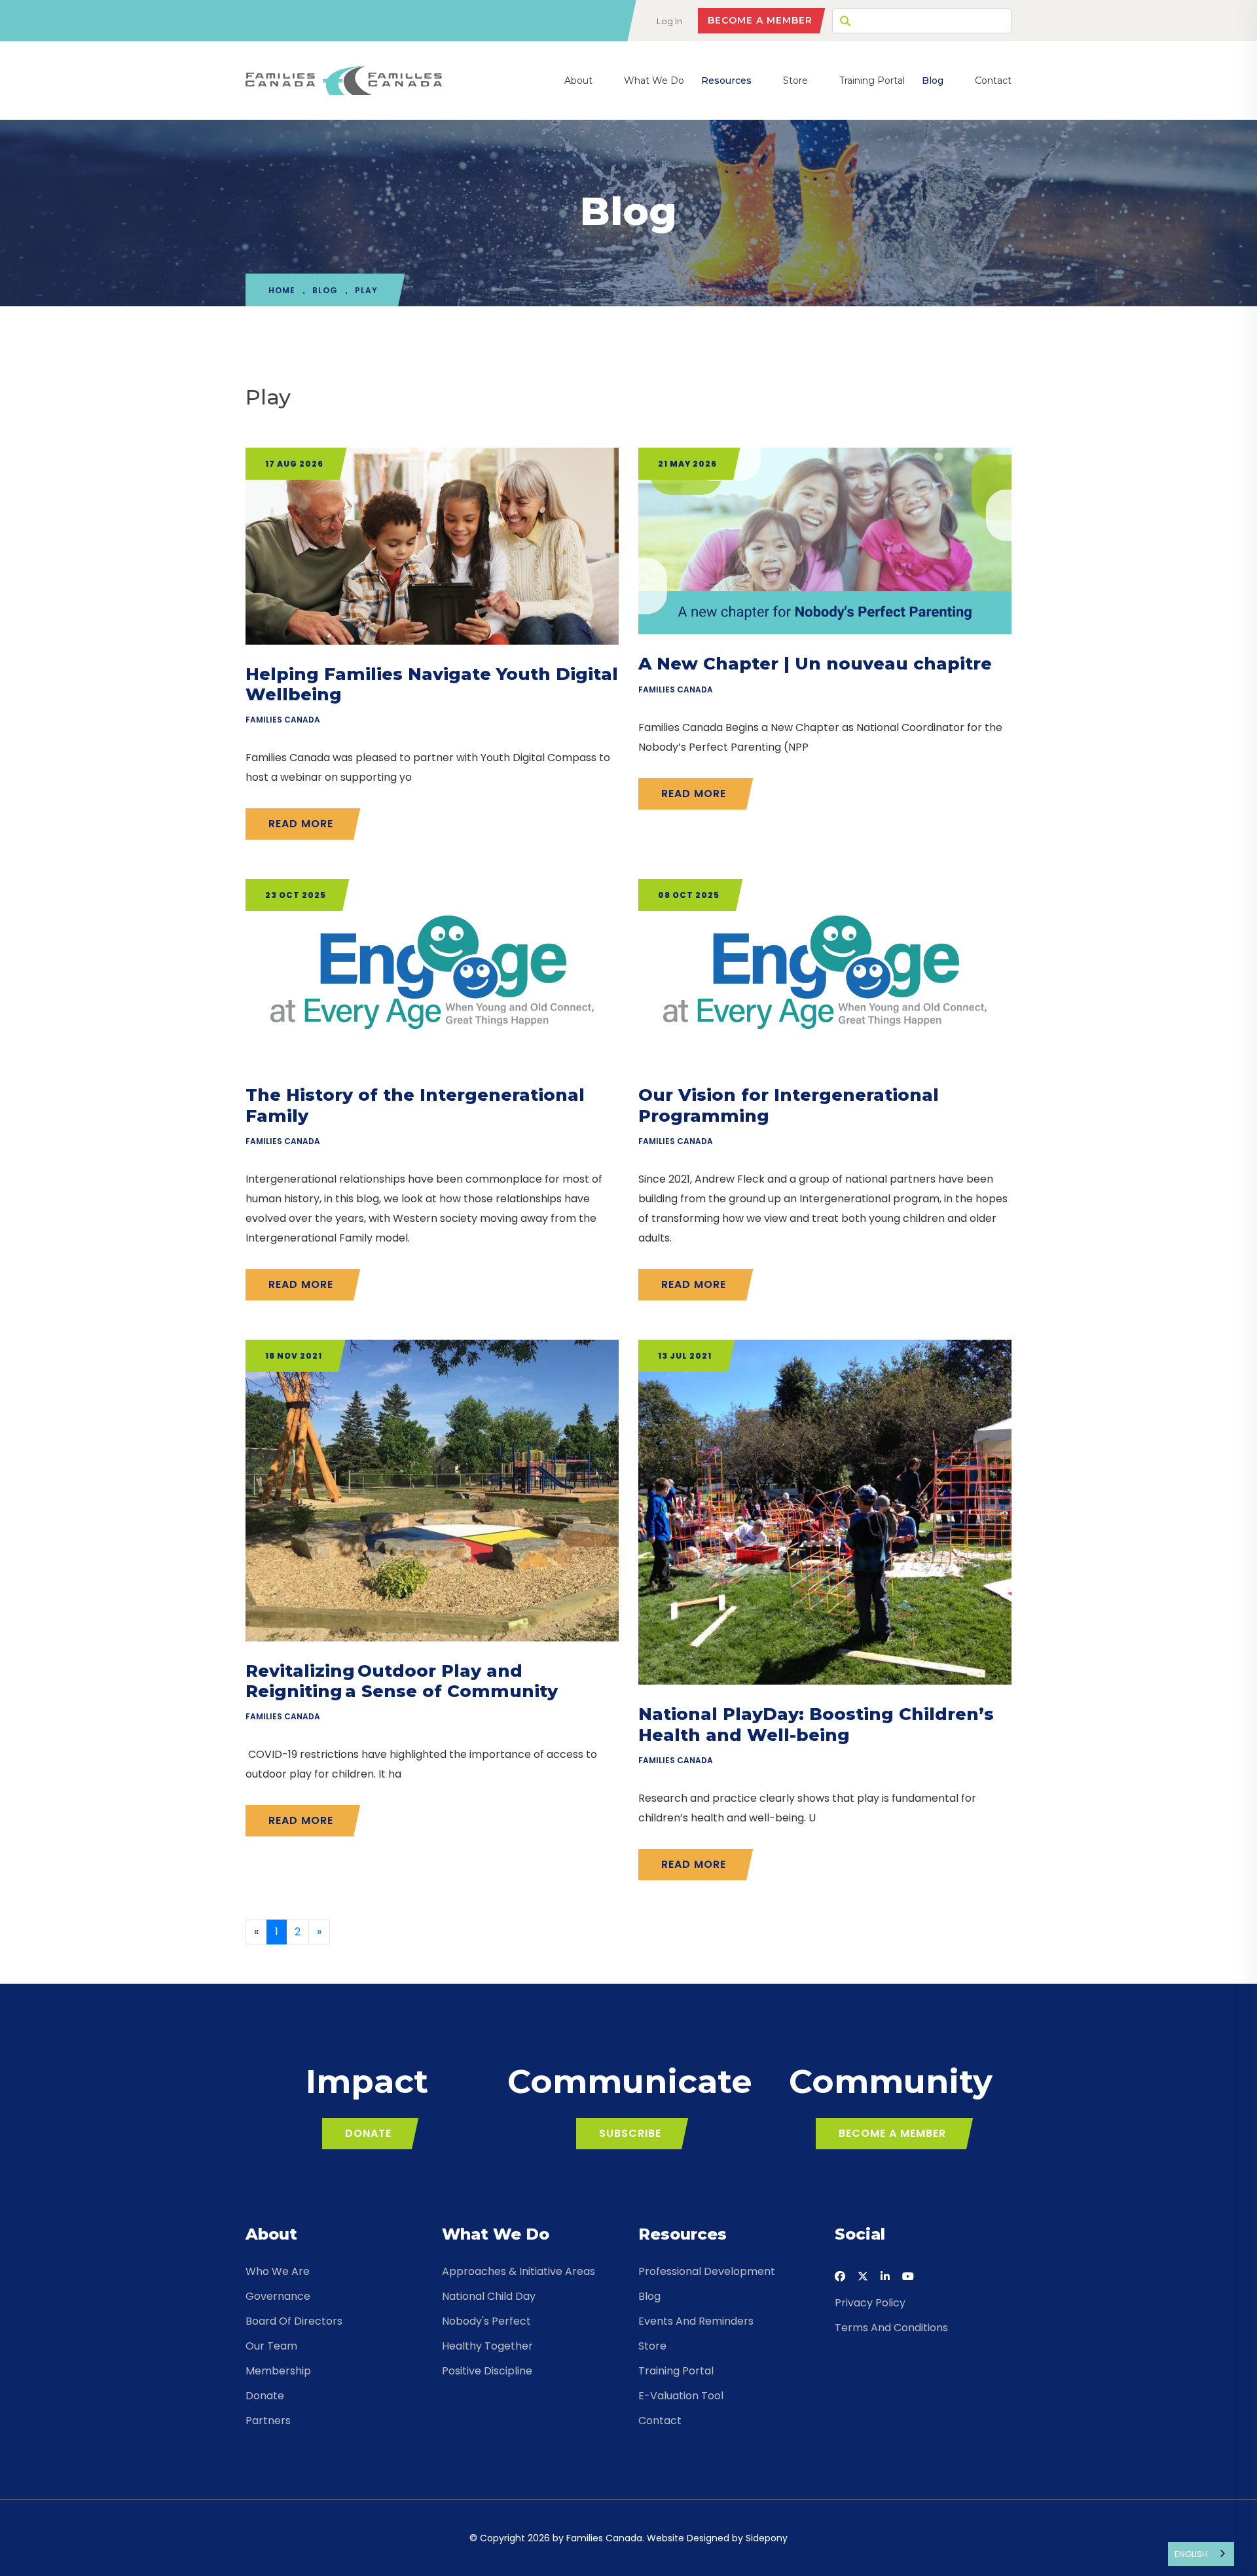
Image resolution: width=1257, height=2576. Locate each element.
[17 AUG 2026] (432, 546)
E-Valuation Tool (681, 2396)
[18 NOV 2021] (432, 1490)
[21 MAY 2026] (825, 540)
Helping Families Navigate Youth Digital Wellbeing (432, 684)
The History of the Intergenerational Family (415, 1105)
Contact (993, 80)
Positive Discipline (487, 2371)
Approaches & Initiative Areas (519, 2271)
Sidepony (767, 2538)
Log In (669, 21)
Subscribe (630, 2133)
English (1191, 2554)
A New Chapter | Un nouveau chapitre (815, 664)
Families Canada (283, 720)
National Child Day (489, 2296)
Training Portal (872, 80)
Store (795, 80)
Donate (368, 2133)
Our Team (271, 2346)
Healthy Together (487, 2346)
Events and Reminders (696, 2321)
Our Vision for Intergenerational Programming (789, 1105)
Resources (726, 80)
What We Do (654, 80)
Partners (268, 2421)
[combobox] (1201, 2554)
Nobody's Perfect (486, 2321)
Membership (278, 2371)
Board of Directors (294, 2321)
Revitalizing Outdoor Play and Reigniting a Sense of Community (402, 1681)
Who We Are (278, 2271)
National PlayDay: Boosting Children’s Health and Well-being (816, 1724)
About (578, 80)
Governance (278, 2296)
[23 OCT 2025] (432, 972)
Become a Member (760, 20)
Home (282, 290)
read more (301, 824)
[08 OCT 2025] (825, 972)
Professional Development (707, 2271)
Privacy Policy (870, 2303)
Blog (933, 80)
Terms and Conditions (891, 2328)
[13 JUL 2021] (825, 1512)
